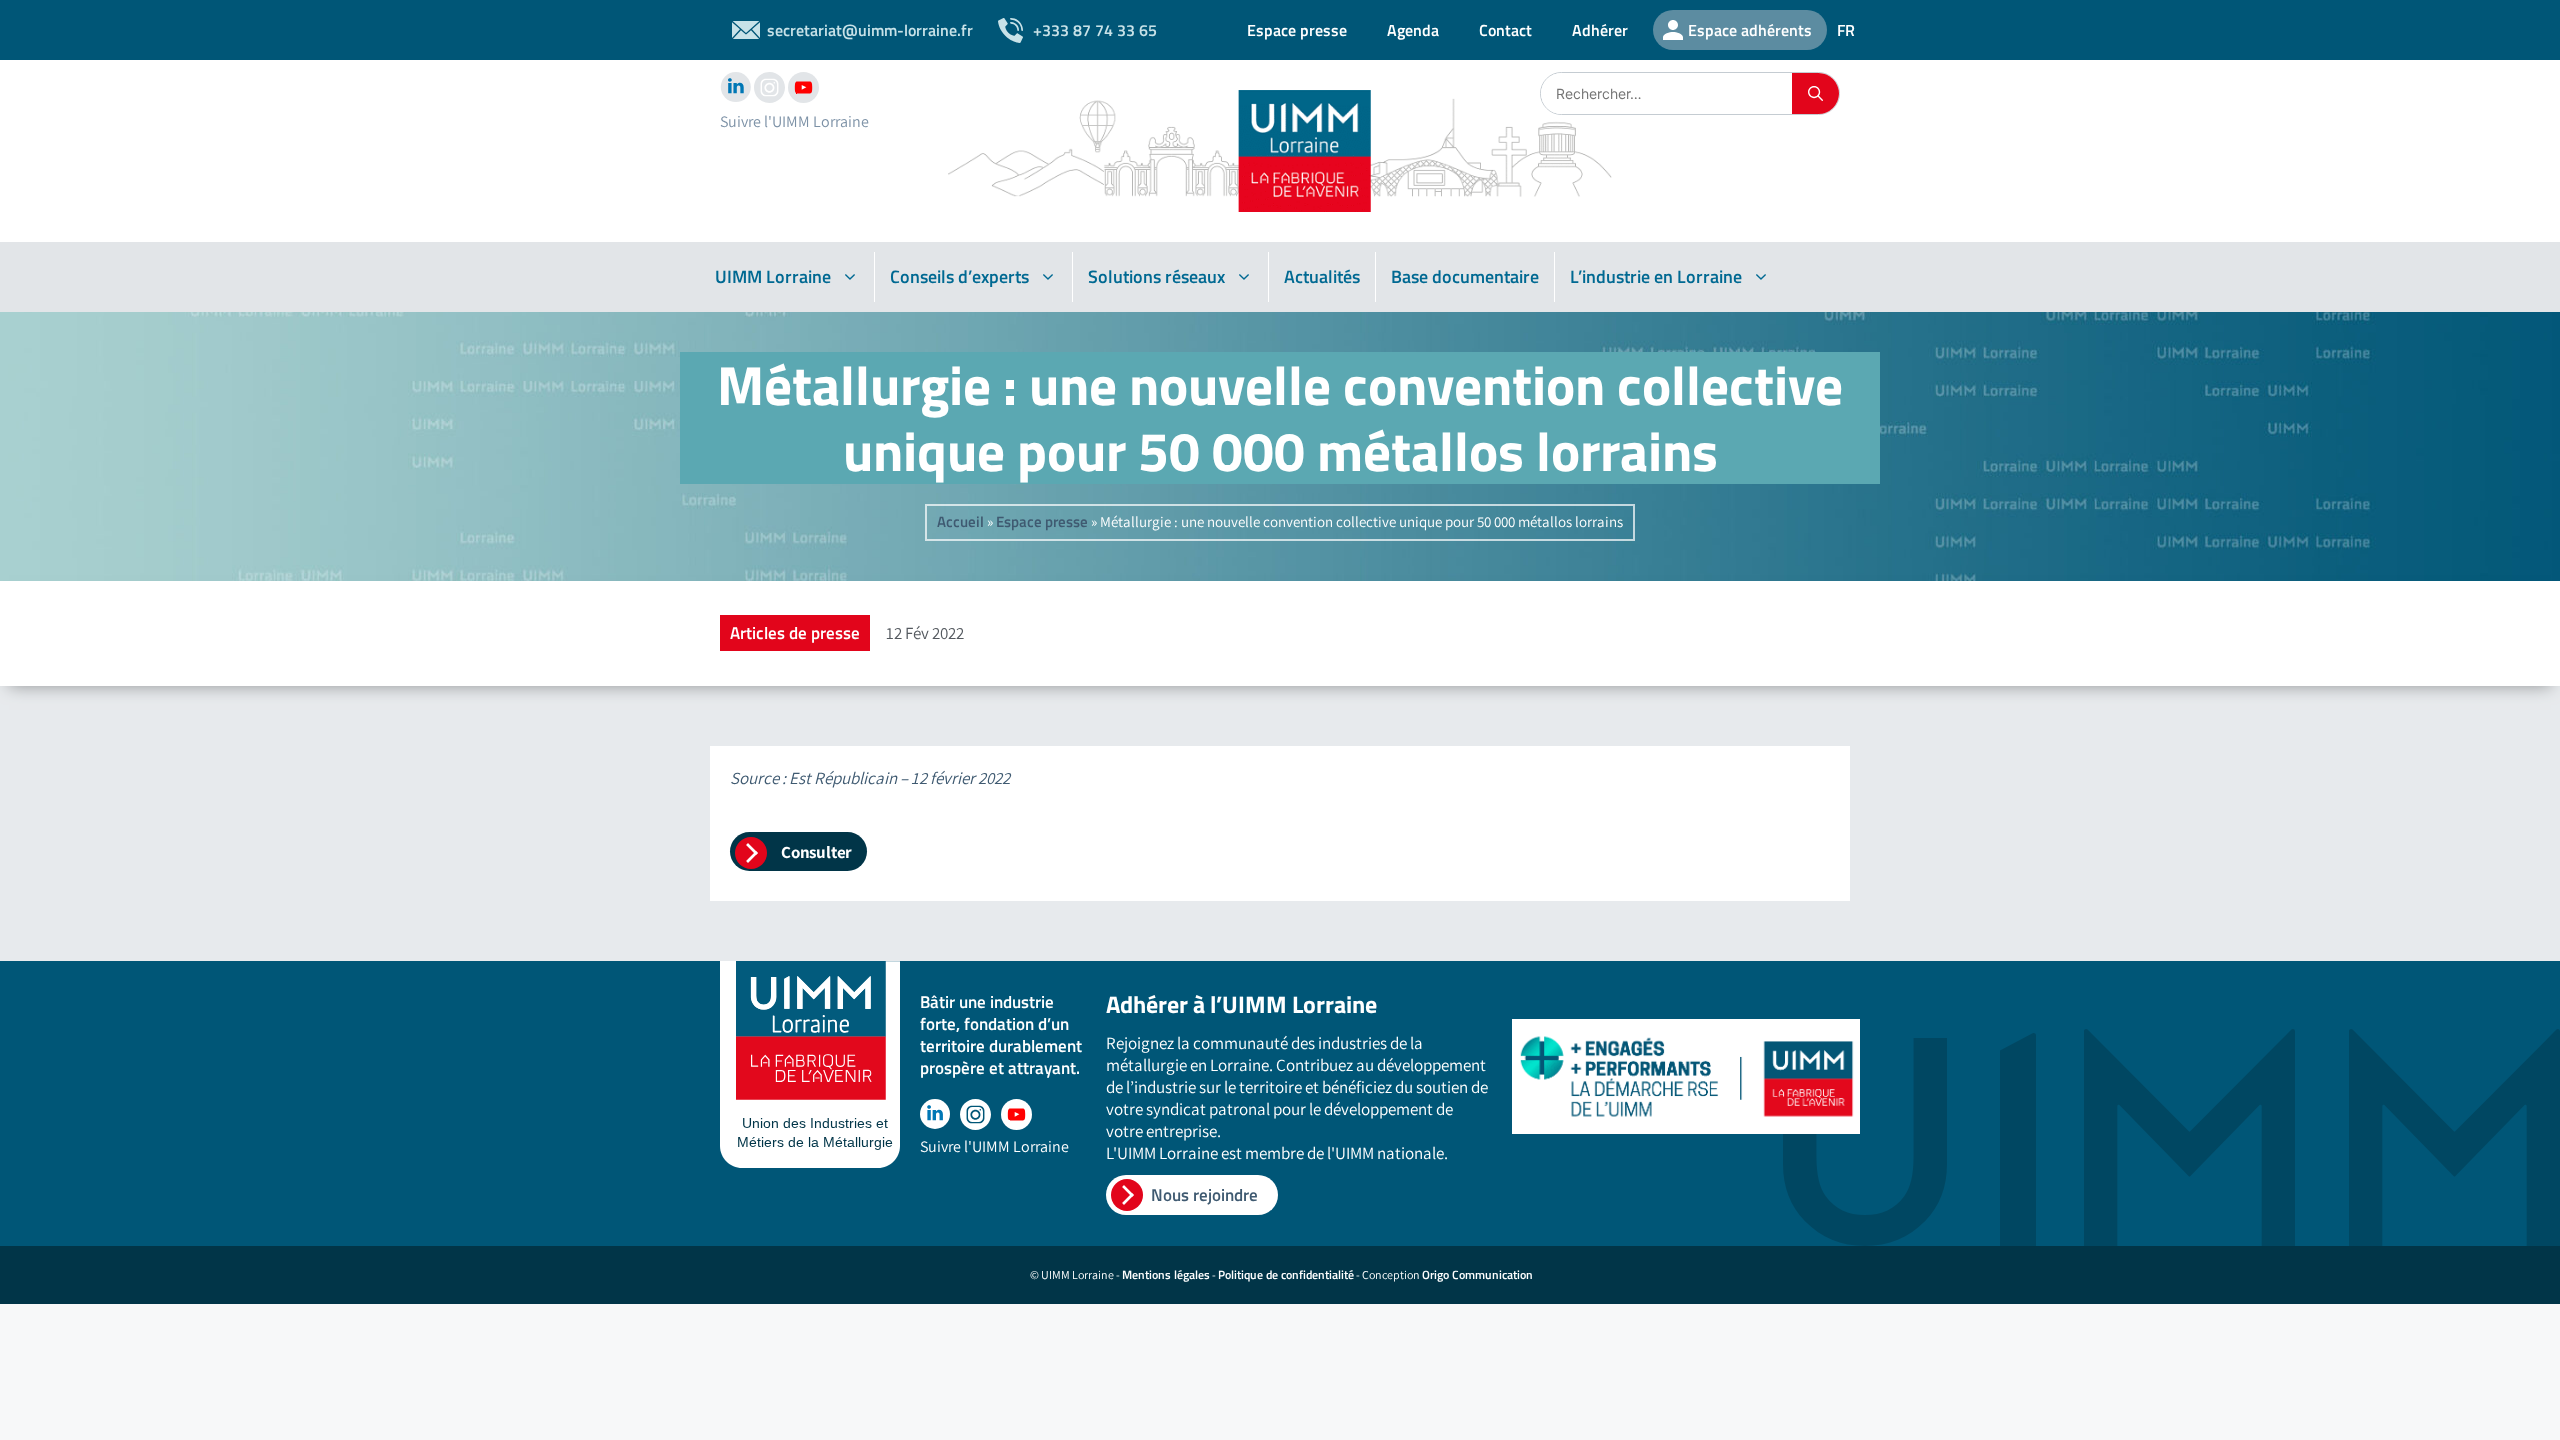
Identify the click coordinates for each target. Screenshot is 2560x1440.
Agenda (1413, 30)
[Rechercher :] (1666, 93)
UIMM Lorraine (773, 276)
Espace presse (1297, 30)
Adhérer (1600, 30)
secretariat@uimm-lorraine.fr (870, 30)
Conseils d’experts (959, 276)
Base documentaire (1465, 276)
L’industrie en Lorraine (1656, 276)
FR (1846, 30)
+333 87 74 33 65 (1095, 30)
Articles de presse (795, 633)
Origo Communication (1477, 1274)
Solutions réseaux (1156, 276)
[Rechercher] (1815, 93)
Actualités (1322, 276)
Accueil (960, 521)
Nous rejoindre (1204, 1195)
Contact (1505, 30)
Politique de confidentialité (1286, 1274)
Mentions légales (1166, 1274)
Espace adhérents (1750, 30)
